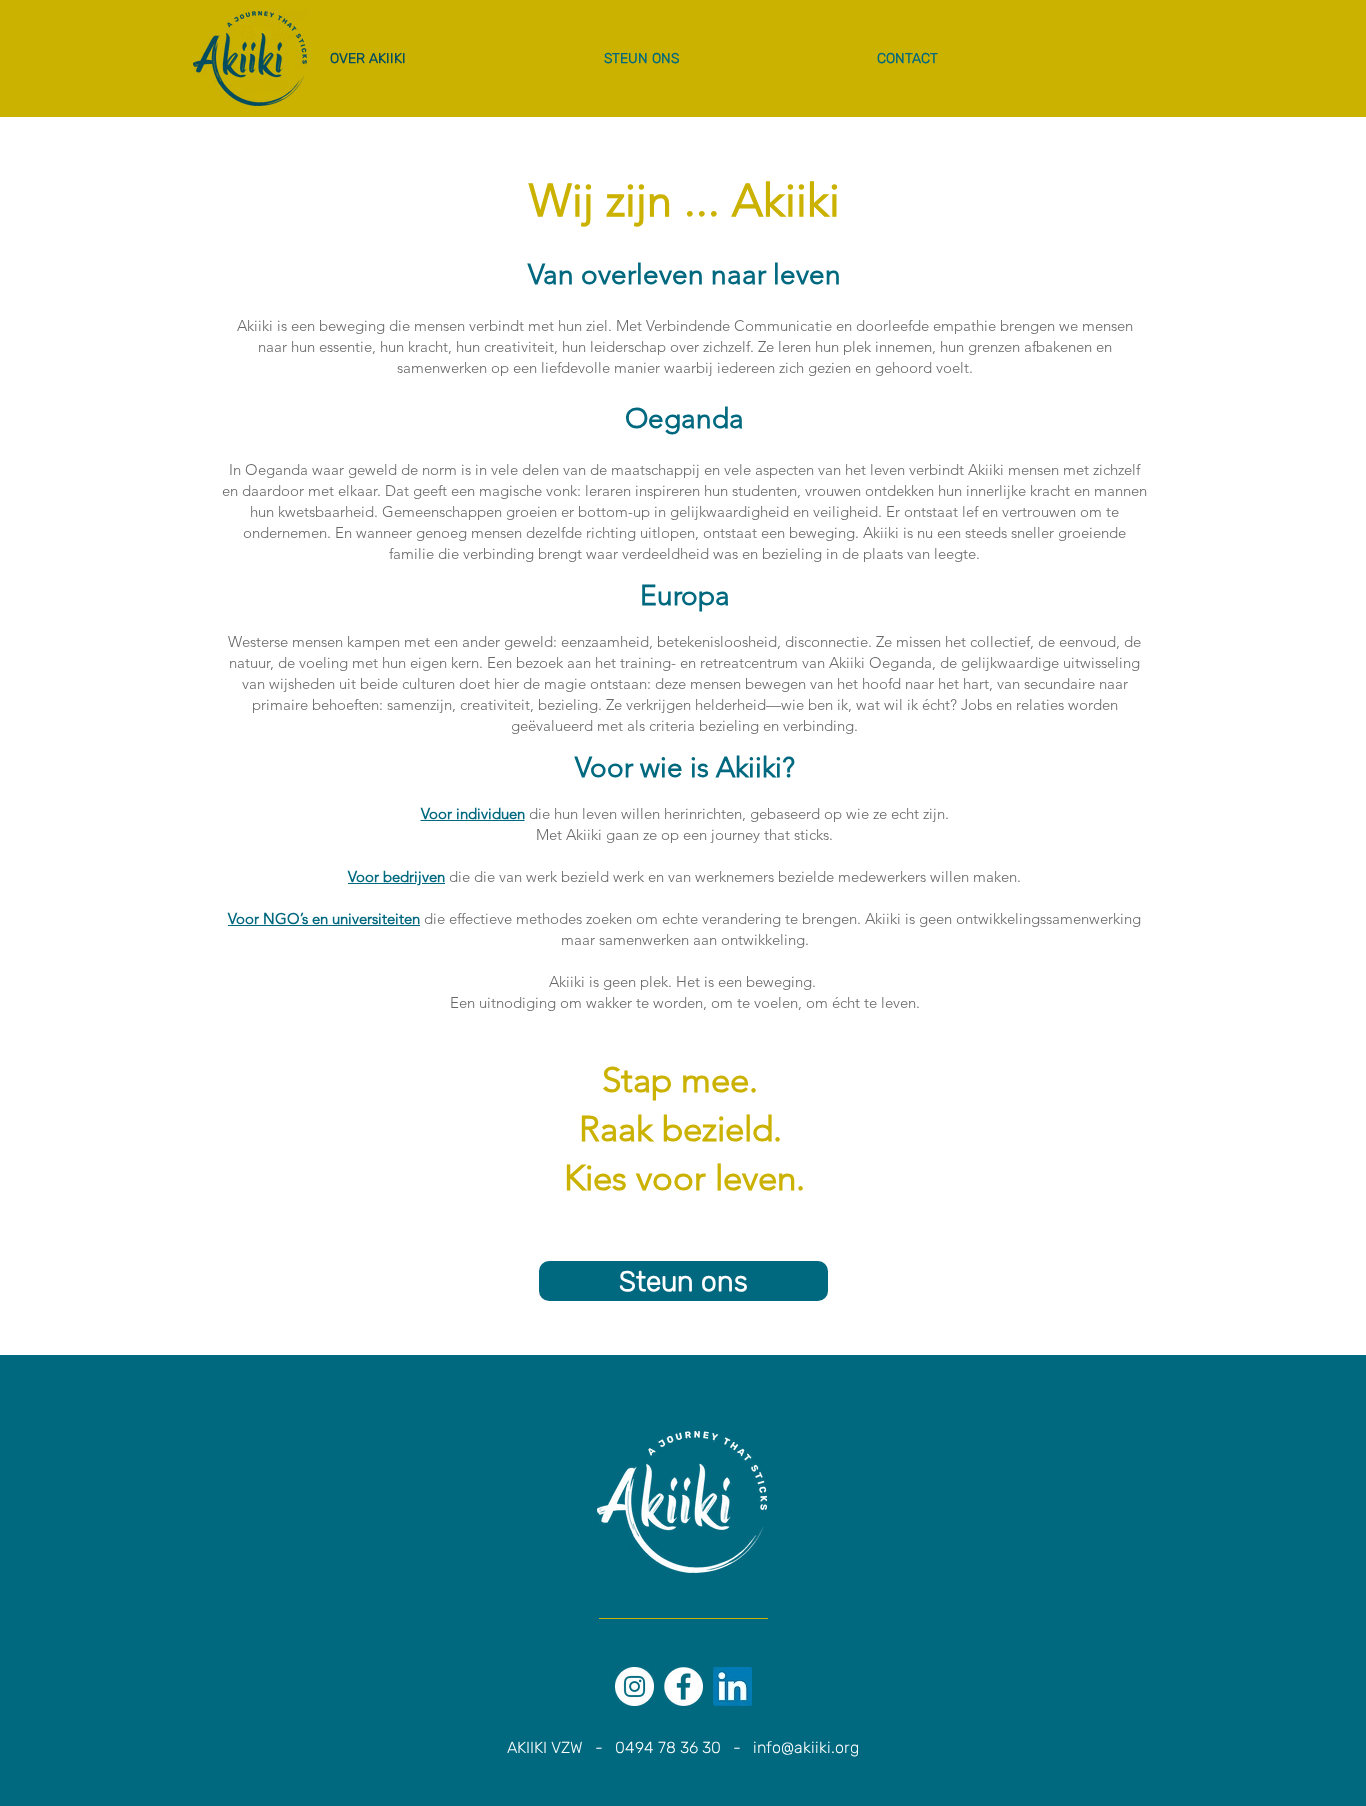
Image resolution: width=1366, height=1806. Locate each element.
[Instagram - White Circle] (634, 1686)
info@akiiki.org (806, 1747)
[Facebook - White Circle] (683, 1686)
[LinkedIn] (732, 1686)
